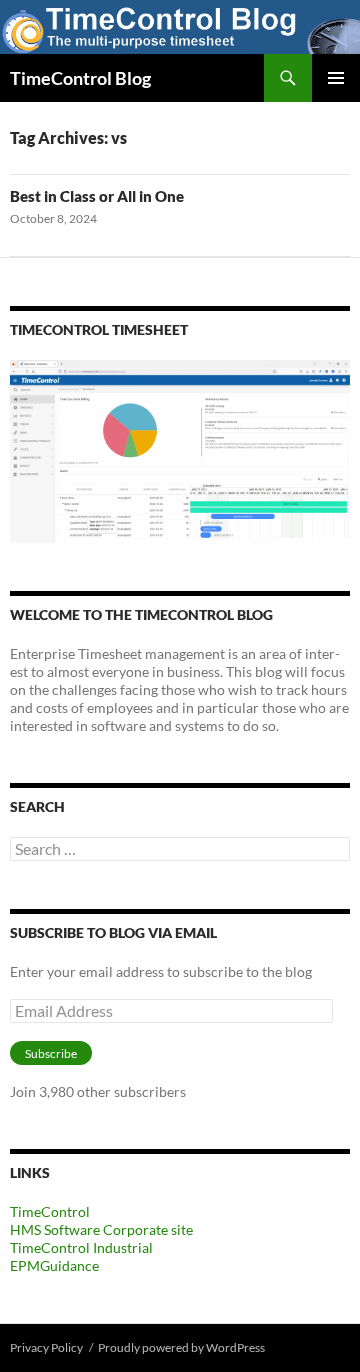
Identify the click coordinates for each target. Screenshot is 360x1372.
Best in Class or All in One (97, 196)
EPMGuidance (54, 1265)
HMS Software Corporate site (101, 1229)
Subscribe (51, 1053)
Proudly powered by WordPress (181, 1347)
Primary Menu (336, 78)
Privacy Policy (46, 1347)
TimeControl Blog (80, 78)
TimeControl (50, 1211)
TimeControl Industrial (81, 1247)
